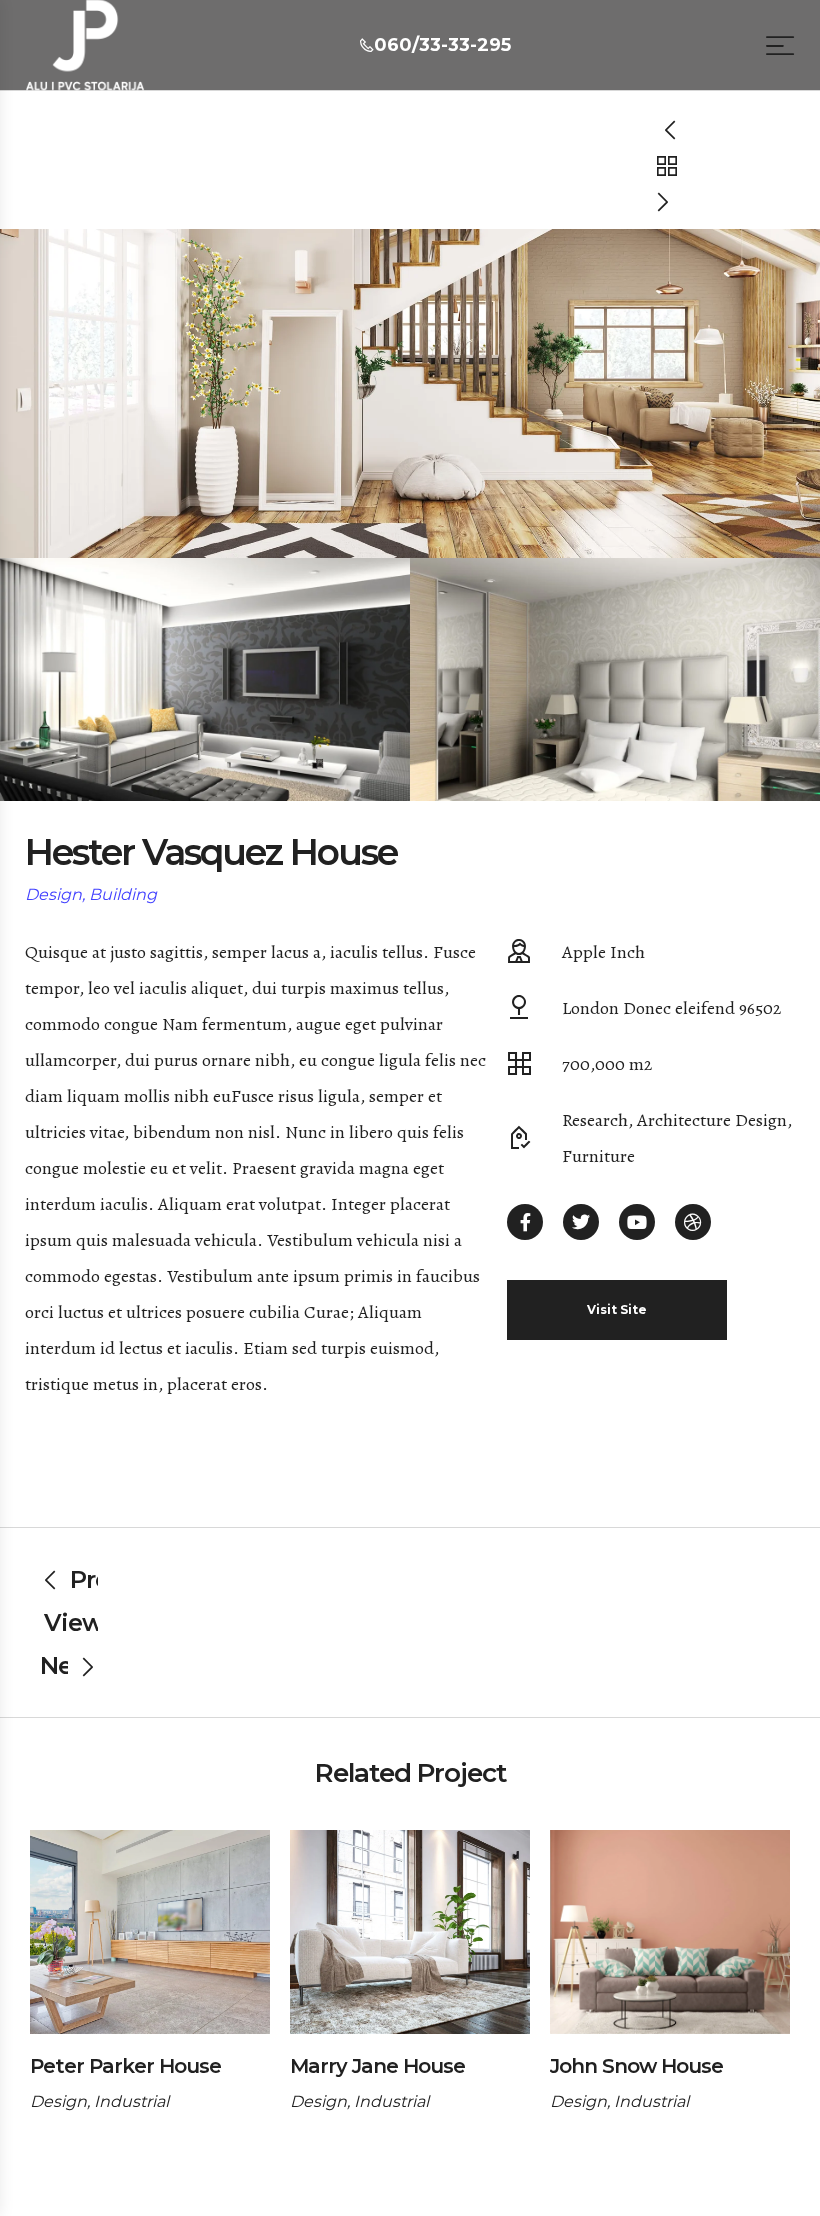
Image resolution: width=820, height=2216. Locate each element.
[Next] (666, 201)
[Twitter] (581, 1222)
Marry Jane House (377, 2066)
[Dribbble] (693, 1222)
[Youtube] (637, 1222)
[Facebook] (525, 1222)
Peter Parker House (125, 2066)
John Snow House (636, 2066)
